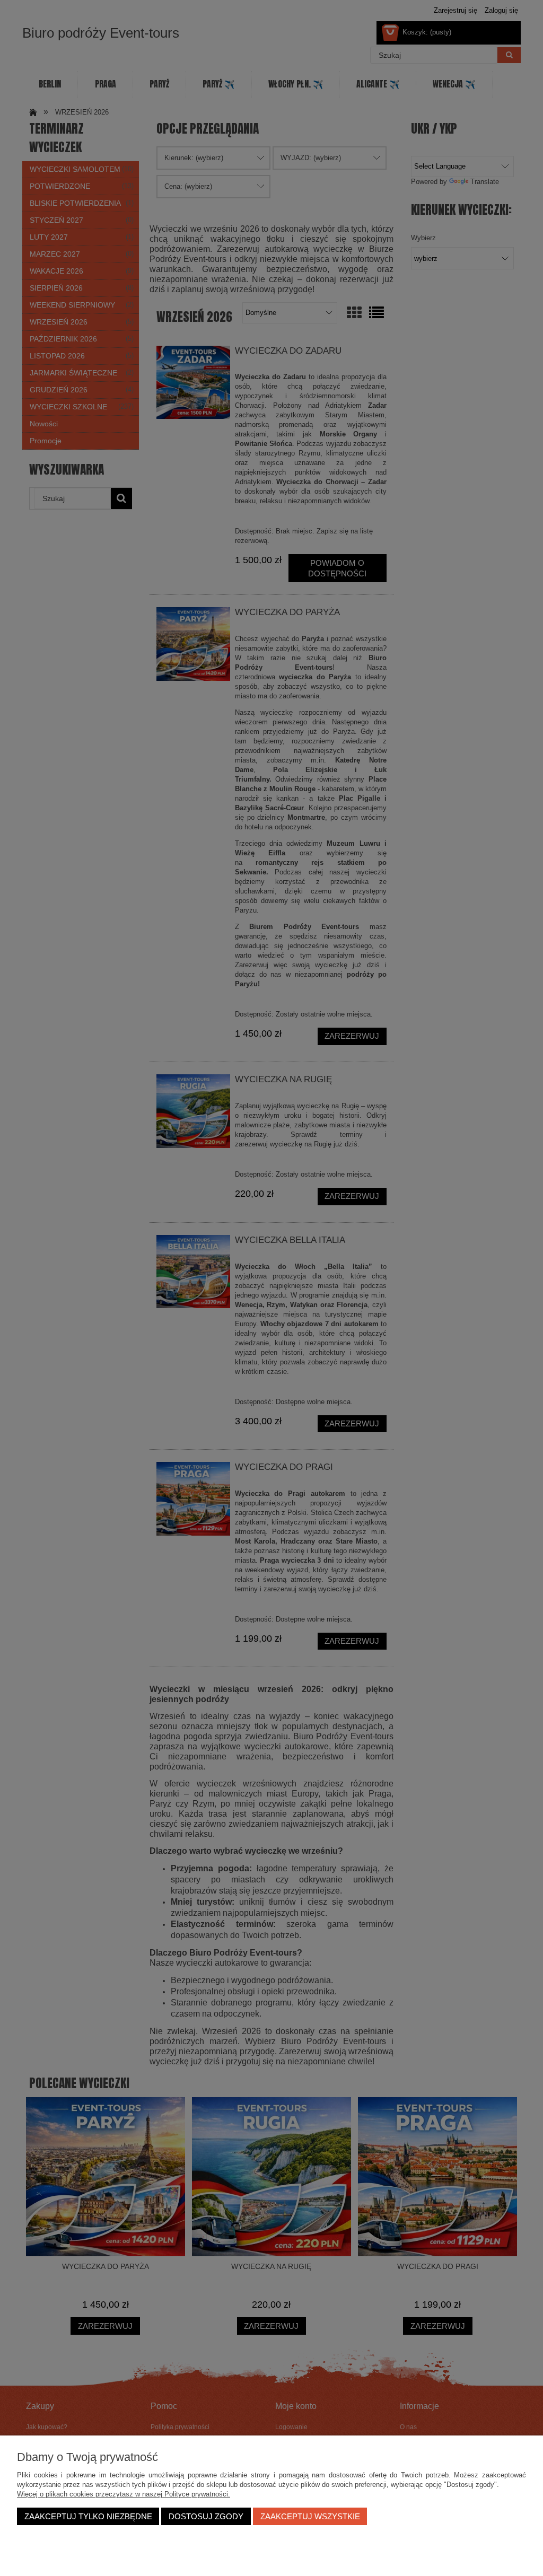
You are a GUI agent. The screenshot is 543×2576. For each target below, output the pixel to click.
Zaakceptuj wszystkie (310, 2516)
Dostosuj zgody (206, 2516)
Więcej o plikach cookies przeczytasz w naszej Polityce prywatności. (124, 2494)
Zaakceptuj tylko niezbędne (88, 2516)
